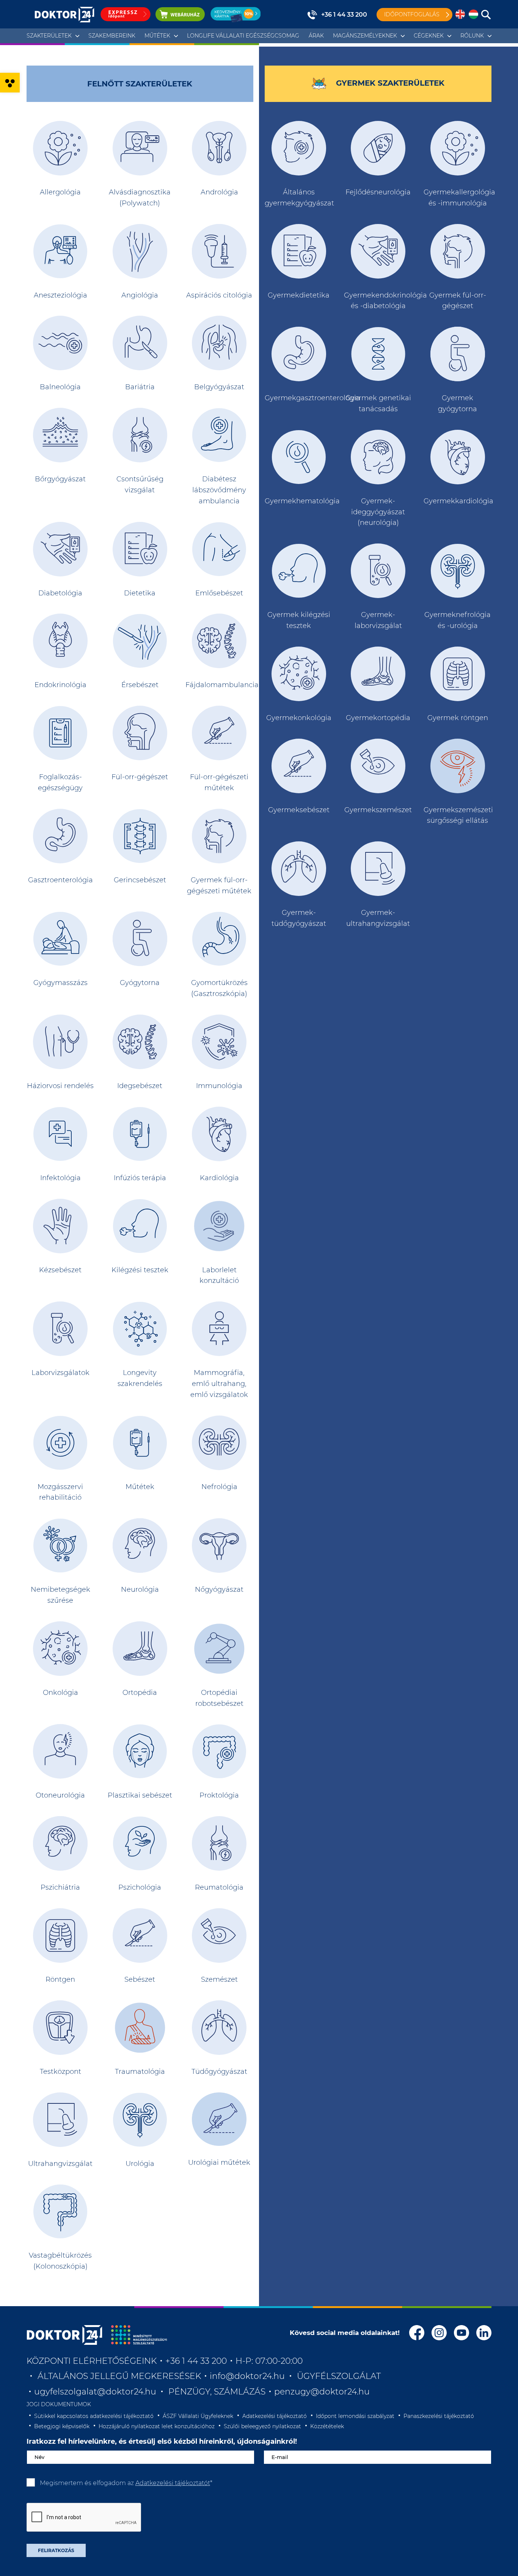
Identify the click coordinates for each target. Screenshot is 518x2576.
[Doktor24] (64, 2335)
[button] (10, 83)
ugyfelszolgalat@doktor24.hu (95, 2392)
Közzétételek (327, 2426)
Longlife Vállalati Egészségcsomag (243, 36)
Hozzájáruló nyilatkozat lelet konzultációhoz (157, 2426)
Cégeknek (429, 36)
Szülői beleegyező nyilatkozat (262, 2426)
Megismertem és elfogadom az (126, 2483)
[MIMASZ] (139, 2335)
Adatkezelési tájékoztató (275, 2416)
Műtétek (157, 36)
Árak (316, 36)
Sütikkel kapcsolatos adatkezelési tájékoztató (94, 2416)
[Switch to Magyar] (473, 15)
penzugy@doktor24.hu (323, 2392)
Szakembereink (112, 36)
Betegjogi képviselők (62, 2426)
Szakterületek (49, 36)
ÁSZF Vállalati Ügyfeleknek (198, 2416)
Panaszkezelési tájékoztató (439, 2416)
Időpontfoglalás (412, 14)
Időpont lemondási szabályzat (355, 2416)
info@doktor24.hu (247, 2376)
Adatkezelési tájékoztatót (173, 2483)
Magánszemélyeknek (365, 36)
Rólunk (472, 36)
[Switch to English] (460, 15)
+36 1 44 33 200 (344, 15)
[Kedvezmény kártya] (235, 14)
